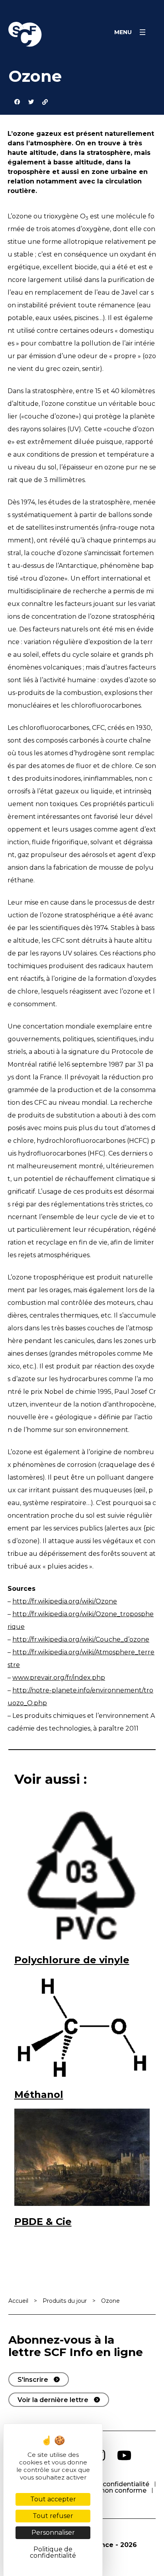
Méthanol (39, 2095)
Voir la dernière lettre (53, 2400)
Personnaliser (53, 2533)
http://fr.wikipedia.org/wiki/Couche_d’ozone (81, 1639)
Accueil (18, 2301)
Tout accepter (53, 2499)
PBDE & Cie (43, 2222)
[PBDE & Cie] (82, 2157)
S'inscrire (33, 2380)
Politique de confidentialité (106, 2484)
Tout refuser (53, 2516)
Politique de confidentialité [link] (53, 2552)
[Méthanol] (82, 2026)
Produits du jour (65, 2301)
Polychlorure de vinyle (72, 1960)
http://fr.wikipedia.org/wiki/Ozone (65, 1601)
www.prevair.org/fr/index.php (59, 1678)
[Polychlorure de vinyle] (82, 1876)
